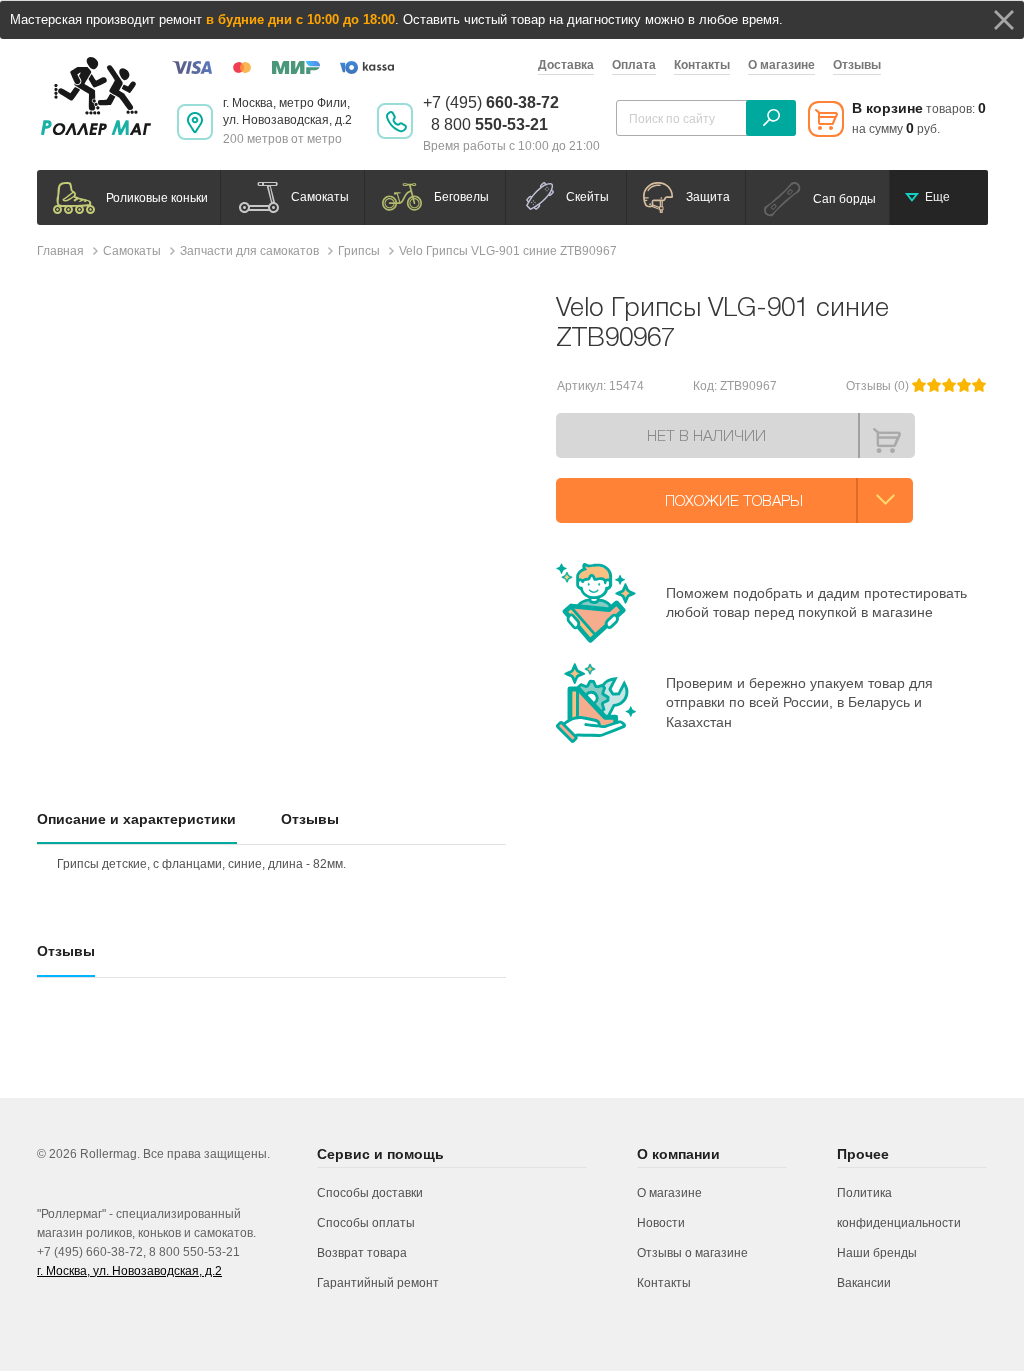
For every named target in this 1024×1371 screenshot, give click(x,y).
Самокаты (132, 251)
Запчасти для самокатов (249, 251)
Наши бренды (877, 1253)
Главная (60, 251)
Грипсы (359, 251)
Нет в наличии (706, 435)
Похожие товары (734, 500)
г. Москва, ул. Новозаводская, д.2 (129, 1271)
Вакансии (864, 1283)
